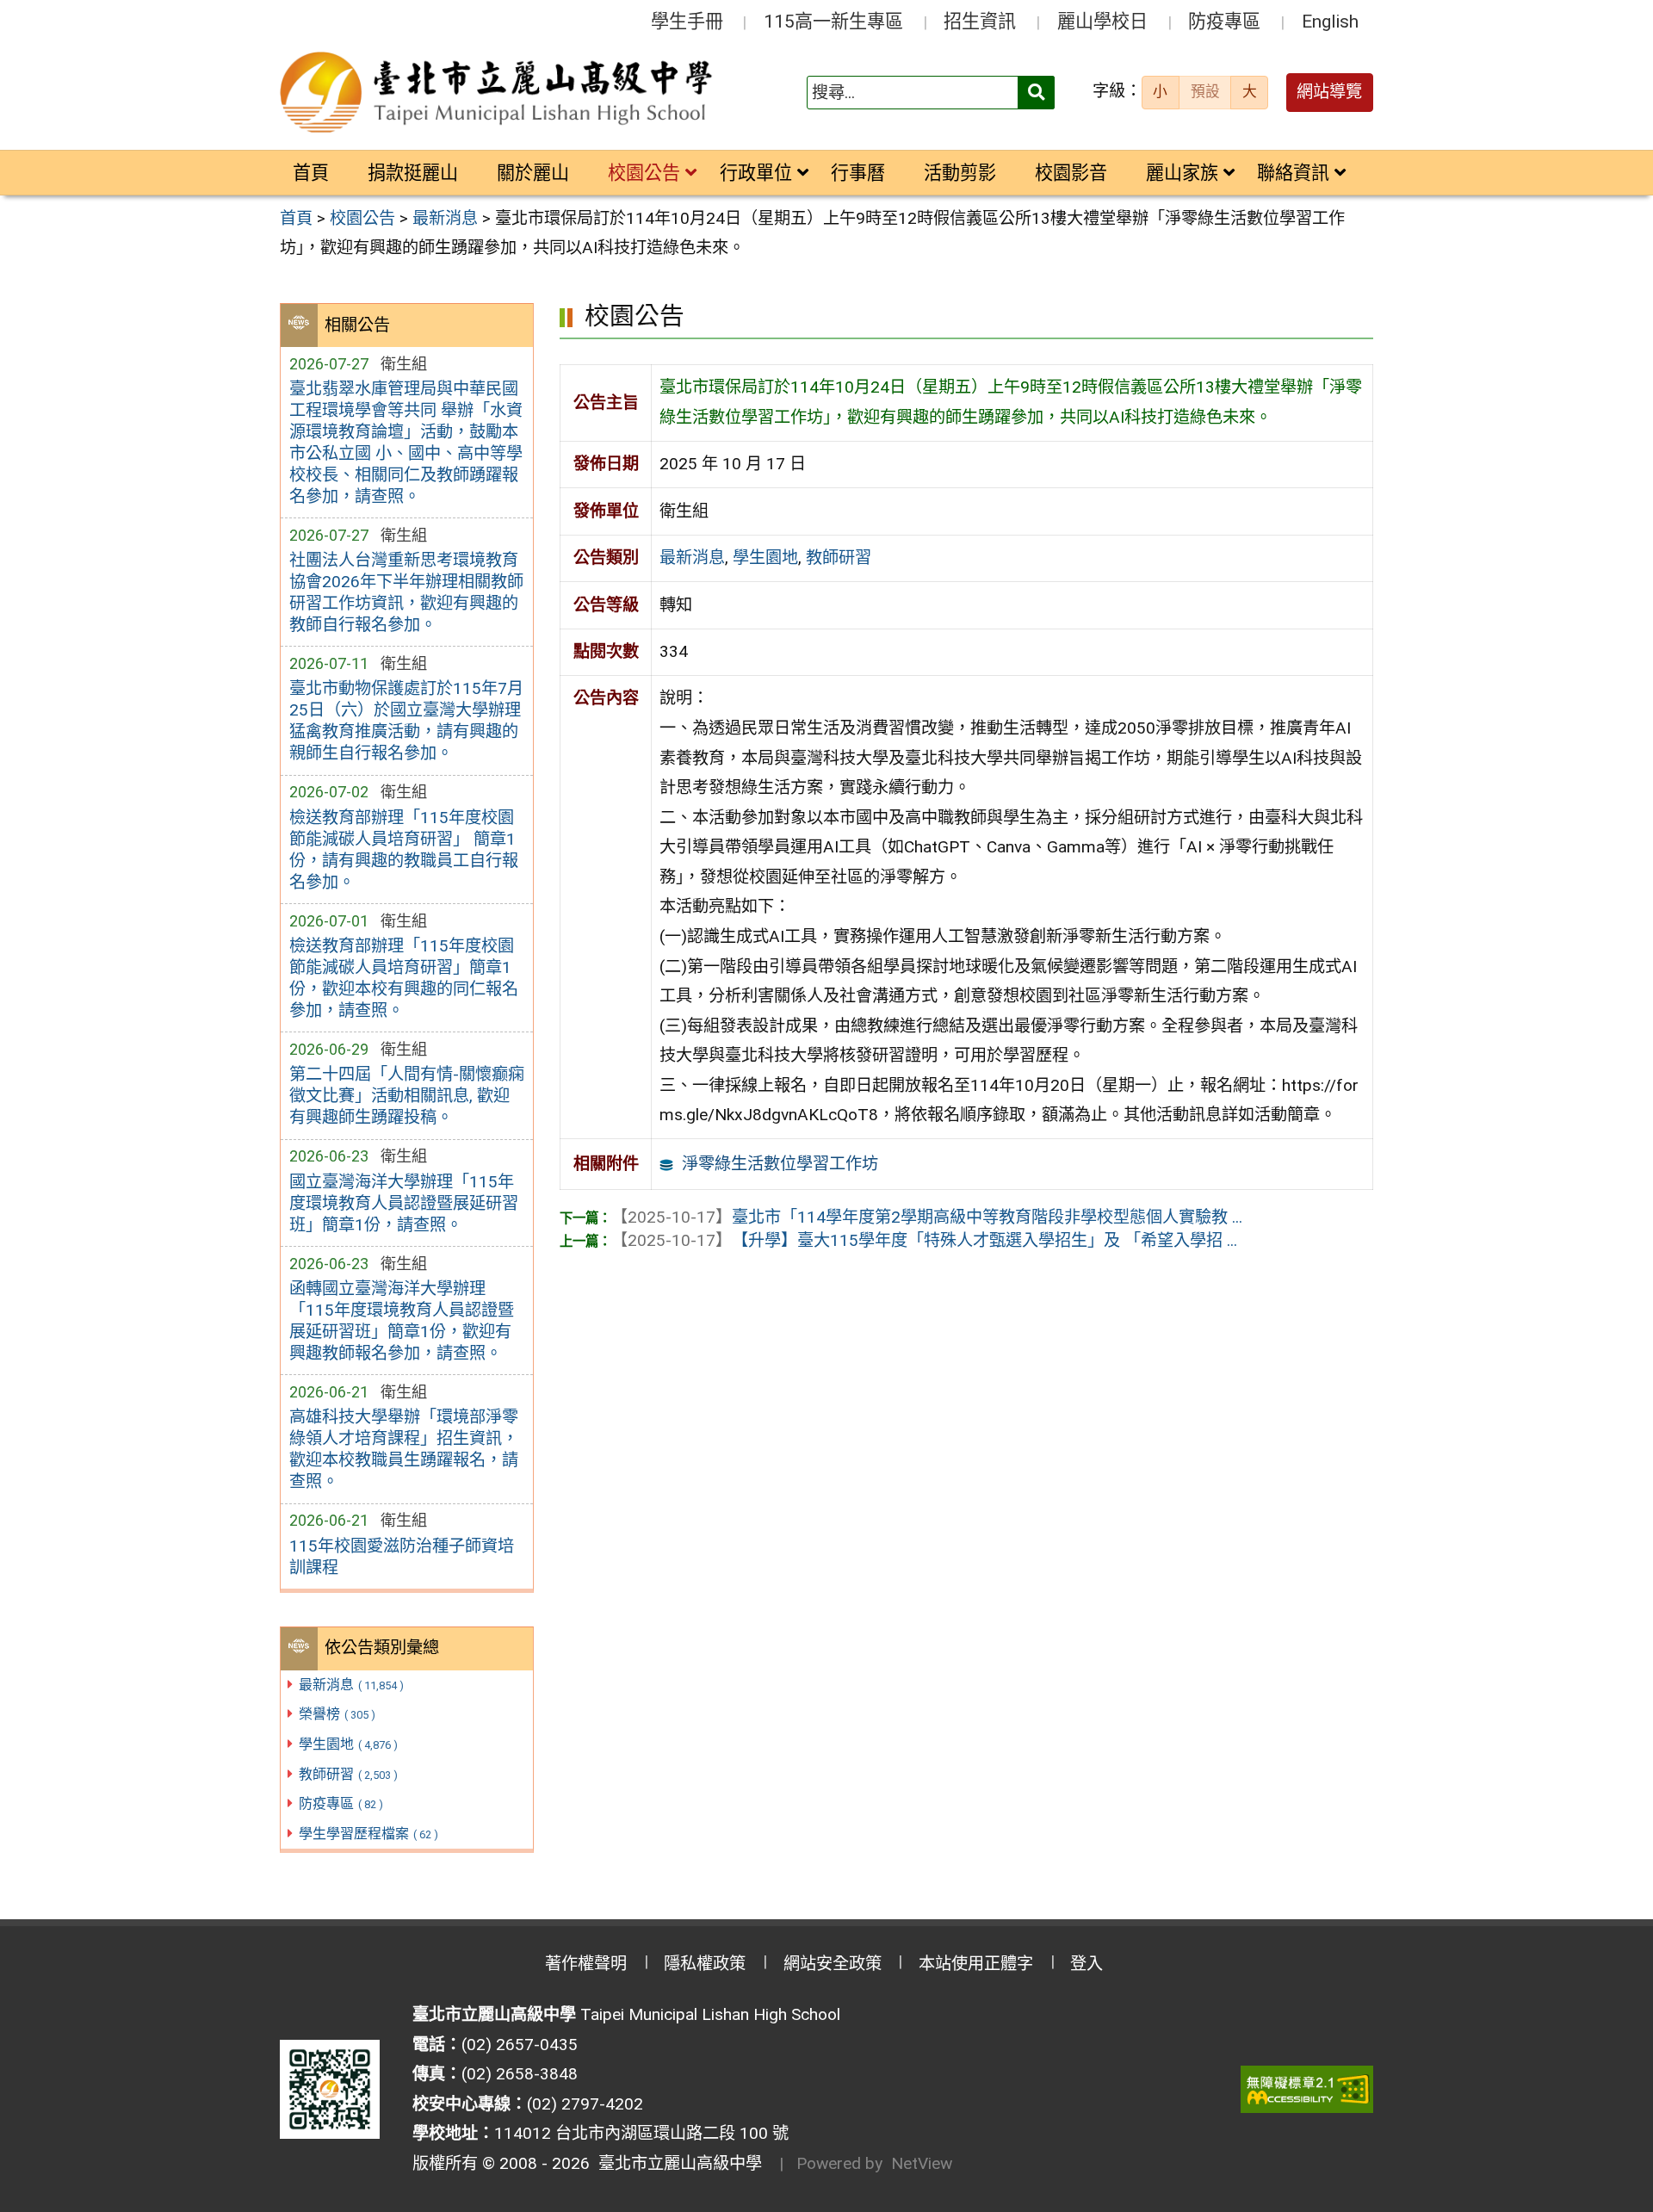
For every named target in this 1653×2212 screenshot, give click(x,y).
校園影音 (1071, 173)
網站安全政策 (833, 1964)
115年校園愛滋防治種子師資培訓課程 (402, 1557)
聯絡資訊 (1293, 173)
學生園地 (348, 1744)
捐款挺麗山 (413, 173)
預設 (1205, 91)
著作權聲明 (586, 1964)
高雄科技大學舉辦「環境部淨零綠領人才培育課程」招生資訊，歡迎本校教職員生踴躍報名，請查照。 (404, 1449)
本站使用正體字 (976, 1964)
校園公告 (644, 173)
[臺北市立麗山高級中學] (498, 93)
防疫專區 (1224, 21)
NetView (922, 2163)
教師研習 (348, 1774)
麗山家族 (1182, 173)
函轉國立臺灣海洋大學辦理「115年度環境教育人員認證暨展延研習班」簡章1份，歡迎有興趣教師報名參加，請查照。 (402, 1321)
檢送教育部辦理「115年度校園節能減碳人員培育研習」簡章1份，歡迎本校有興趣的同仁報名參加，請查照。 (404, 978)
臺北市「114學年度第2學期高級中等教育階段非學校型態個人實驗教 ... (927, 1217)
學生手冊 (687, 21)
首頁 (311, 173)
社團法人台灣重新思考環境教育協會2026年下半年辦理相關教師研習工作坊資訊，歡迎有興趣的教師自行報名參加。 (406, 592)
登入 (1087, 1964)
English (1330, 21)
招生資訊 (980, 21)
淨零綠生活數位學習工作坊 (780, 1164)
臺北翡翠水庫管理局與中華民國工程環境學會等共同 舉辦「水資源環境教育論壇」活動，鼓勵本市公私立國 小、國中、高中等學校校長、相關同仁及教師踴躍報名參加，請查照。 (406, 443)
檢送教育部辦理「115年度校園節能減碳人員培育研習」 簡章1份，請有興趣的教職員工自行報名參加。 (404, 850)
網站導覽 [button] (1329, 92)
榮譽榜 (337, 1714)
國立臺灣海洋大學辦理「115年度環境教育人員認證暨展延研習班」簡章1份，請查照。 (404, 1203)
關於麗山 (533, 173)
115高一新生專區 (833, 21)
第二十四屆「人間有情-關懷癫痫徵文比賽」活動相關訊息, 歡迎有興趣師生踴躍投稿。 (407, 1096)
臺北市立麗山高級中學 (676, 2163)
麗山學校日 (1102, 21)
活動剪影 (960, 173)
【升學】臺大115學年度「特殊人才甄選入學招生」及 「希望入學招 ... (924, 1240)
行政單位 (756, 173)
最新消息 (351, 1685)
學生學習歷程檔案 (368, 1834)
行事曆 (858, 173)
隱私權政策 (705, 1964)
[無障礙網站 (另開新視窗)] (1307, 2089)
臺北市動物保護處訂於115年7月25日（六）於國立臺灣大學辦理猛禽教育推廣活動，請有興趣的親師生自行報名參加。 (406, 721)
